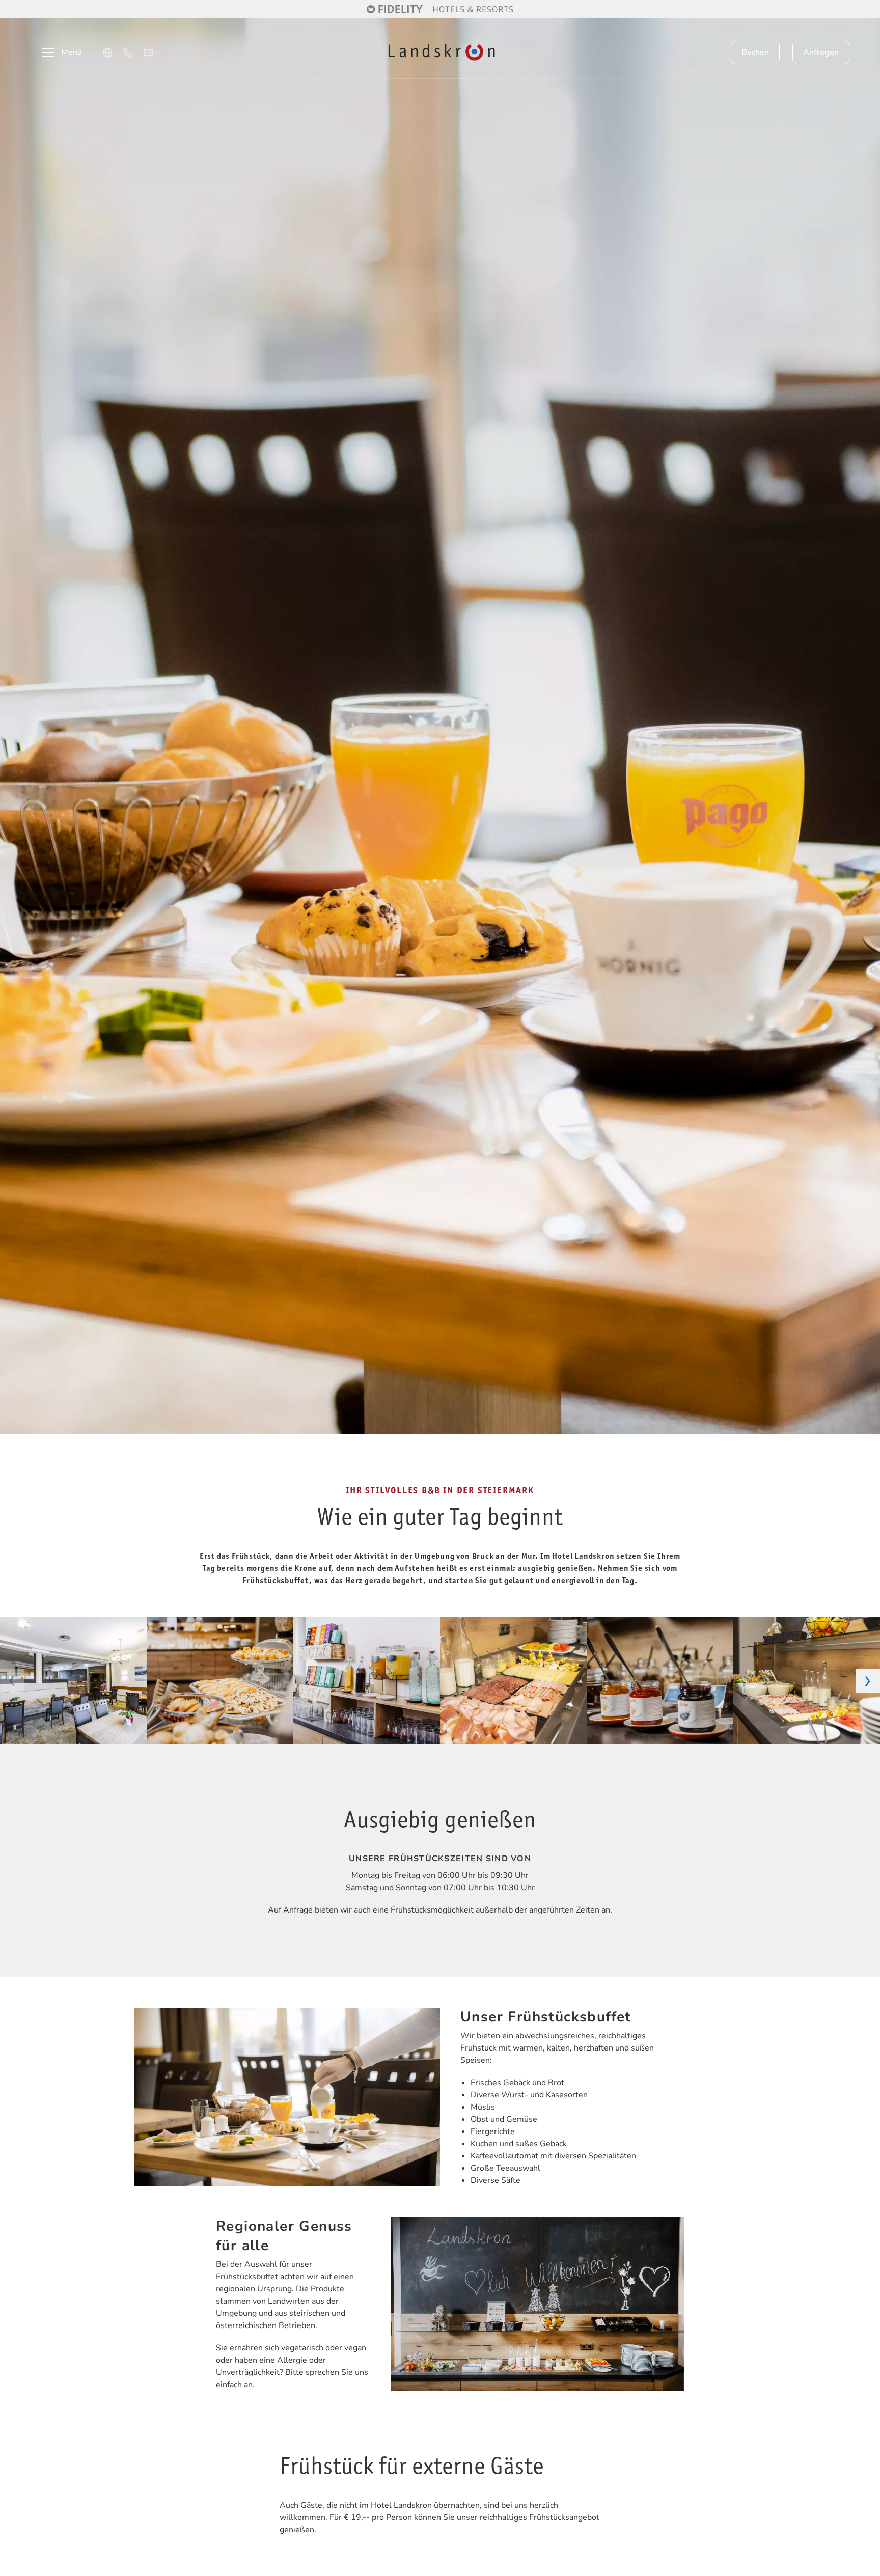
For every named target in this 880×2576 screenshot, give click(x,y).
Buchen (755, 52)
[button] (12, 1681)
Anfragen (821, 52)
